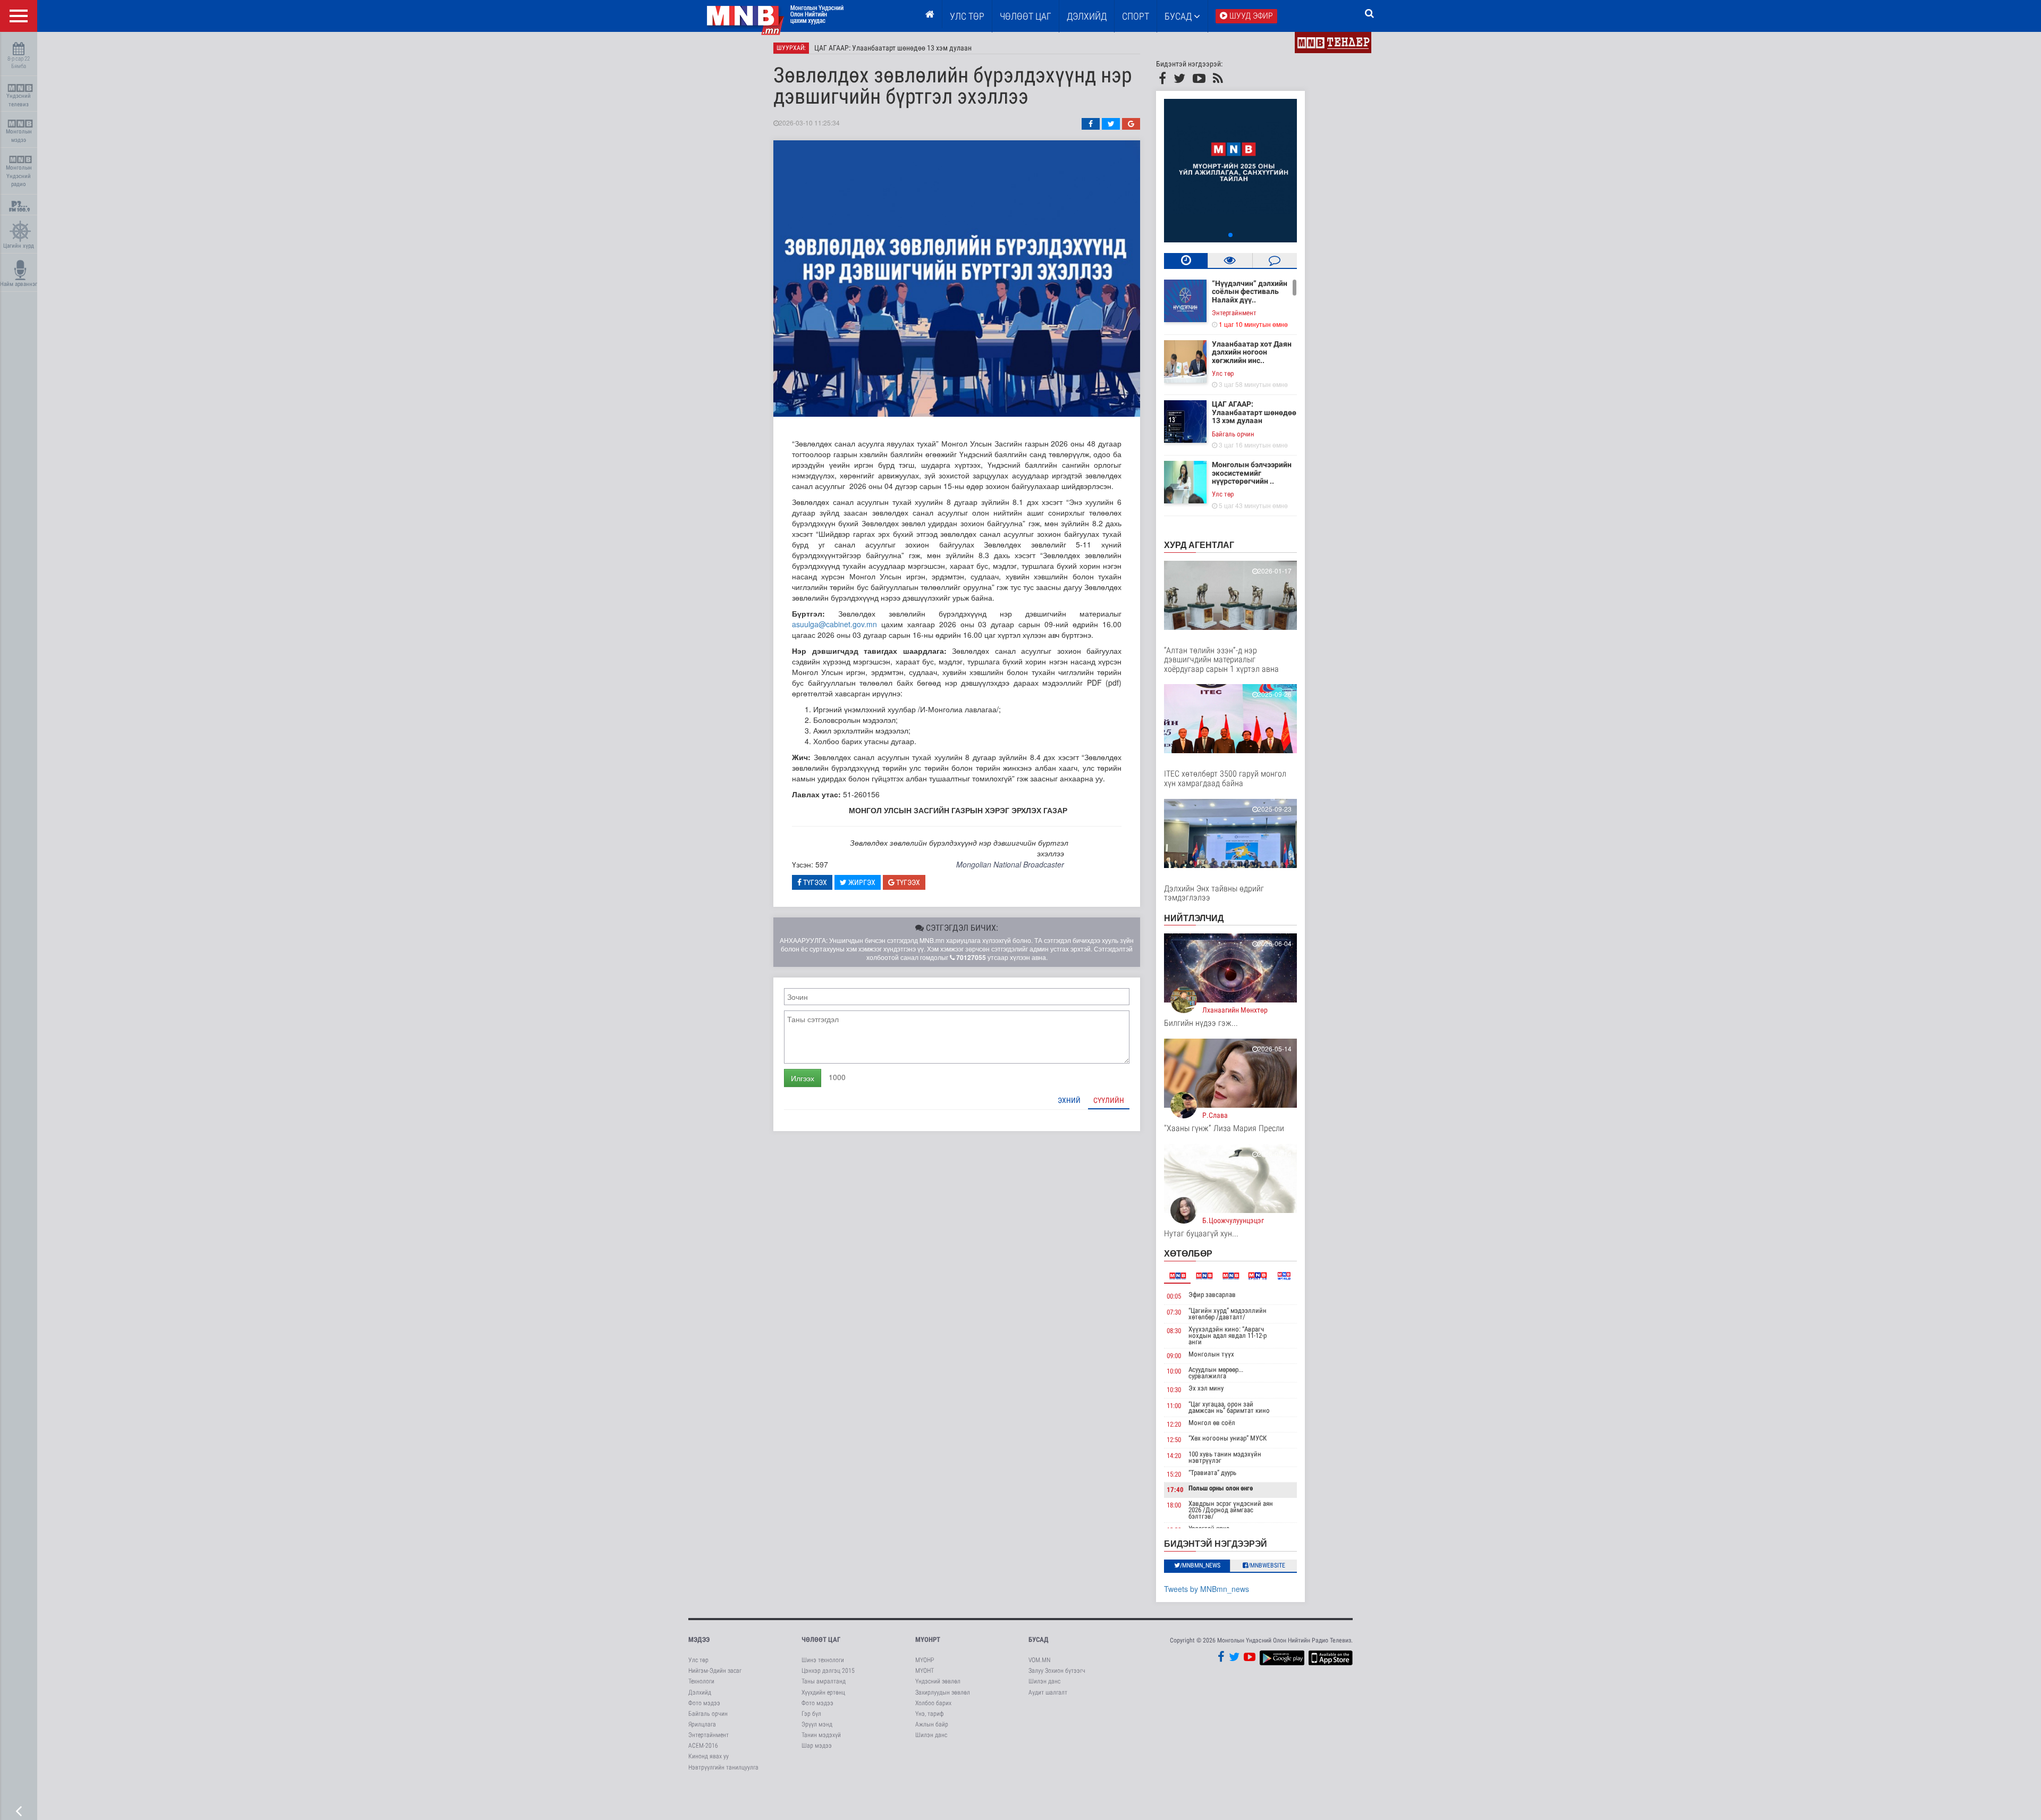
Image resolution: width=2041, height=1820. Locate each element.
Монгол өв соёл (1212, 1423)
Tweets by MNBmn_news (1207, 1589)
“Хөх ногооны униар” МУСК (1228, 1438)
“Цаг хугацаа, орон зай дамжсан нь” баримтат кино (1229, 1407)
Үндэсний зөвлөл (938, 1681)
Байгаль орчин (1233, 434)
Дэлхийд (1087, 16)
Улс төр (967, 16)
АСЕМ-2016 (703, 1746)
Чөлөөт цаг (821, 1640)
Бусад (1179, 16)
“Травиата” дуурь (1212, 1473)
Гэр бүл (811, 1714)
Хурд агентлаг (1199, 545)
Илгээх (803, 1078)
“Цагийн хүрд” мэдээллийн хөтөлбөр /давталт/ (1228, 1314)
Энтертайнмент (1234, 313)
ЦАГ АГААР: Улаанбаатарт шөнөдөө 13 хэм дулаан (893, 48)
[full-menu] (19, 16)
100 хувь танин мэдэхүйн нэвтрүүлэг (1225, 1457)
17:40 (1175, 1490)
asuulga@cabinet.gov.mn (834, 624)
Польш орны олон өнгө (1221, 1488)
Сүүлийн (1109, 1100)
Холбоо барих (933, 1703)
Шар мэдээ (817, 1746)
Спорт (1136, 16)
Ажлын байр (932, 1724)
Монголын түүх (1211, 1354)
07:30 (1174, 1312)
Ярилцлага (702, 1724)
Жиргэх (861, 882)
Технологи (701, 1681)
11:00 (1174, 1406)
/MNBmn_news (1200, 1565)
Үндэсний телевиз (19, 100)
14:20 (1174, 1456)
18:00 (1174, 1505)
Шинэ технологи (823, 1660)
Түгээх (814, 882)
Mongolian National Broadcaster (1010, 864)
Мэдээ (699, 1640)
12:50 (1174, 1440)
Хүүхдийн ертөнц (823, 1692)
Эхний (1069, 1100)
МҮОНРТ (928, 1640)
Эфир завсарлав (1212, 1295)
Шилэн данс (931, 1735)
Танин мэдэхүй (821, 1735)
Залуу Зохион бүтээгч (1057, 1671)
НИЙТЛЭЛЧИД (1194, 918)
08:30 (1174, 1331)
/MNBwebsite (1267, 1565)
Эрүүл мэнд (817, 1724)
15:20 (1174, 1474)
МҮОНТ (925, 1671)
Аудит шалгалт (1048, 1692)
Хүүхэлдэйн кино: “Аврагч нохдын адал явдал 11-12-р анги (1228, 1335)
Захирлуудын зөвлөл (943, 1692)
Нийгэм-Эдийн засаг (715, 1671)
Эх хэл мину (1206, 1388)
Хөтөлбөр (1188, 1253)
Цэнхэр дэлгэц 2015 (828, 1671)
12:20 (1174, 1424)
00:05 (1174, 1296)
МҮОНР (925, 1660)
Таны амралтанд (824, 1681)
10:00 (1174, 1371)
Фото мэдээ (704, 1703)
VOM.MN (1039, 1660)
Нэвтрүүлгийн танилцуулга (723, 1767)
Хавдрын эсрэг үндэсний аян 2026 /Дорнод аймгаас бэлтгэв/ (1231, 1510)
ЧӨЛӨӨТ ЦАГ (1026, 16)
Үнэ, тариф (930, 1714)
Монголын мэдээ (19, 136)
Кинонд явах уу (709, 1756)
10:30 (1174, 1390)
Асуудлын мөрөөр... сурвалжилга (1216, 1373)
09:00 (1174, 1356)
